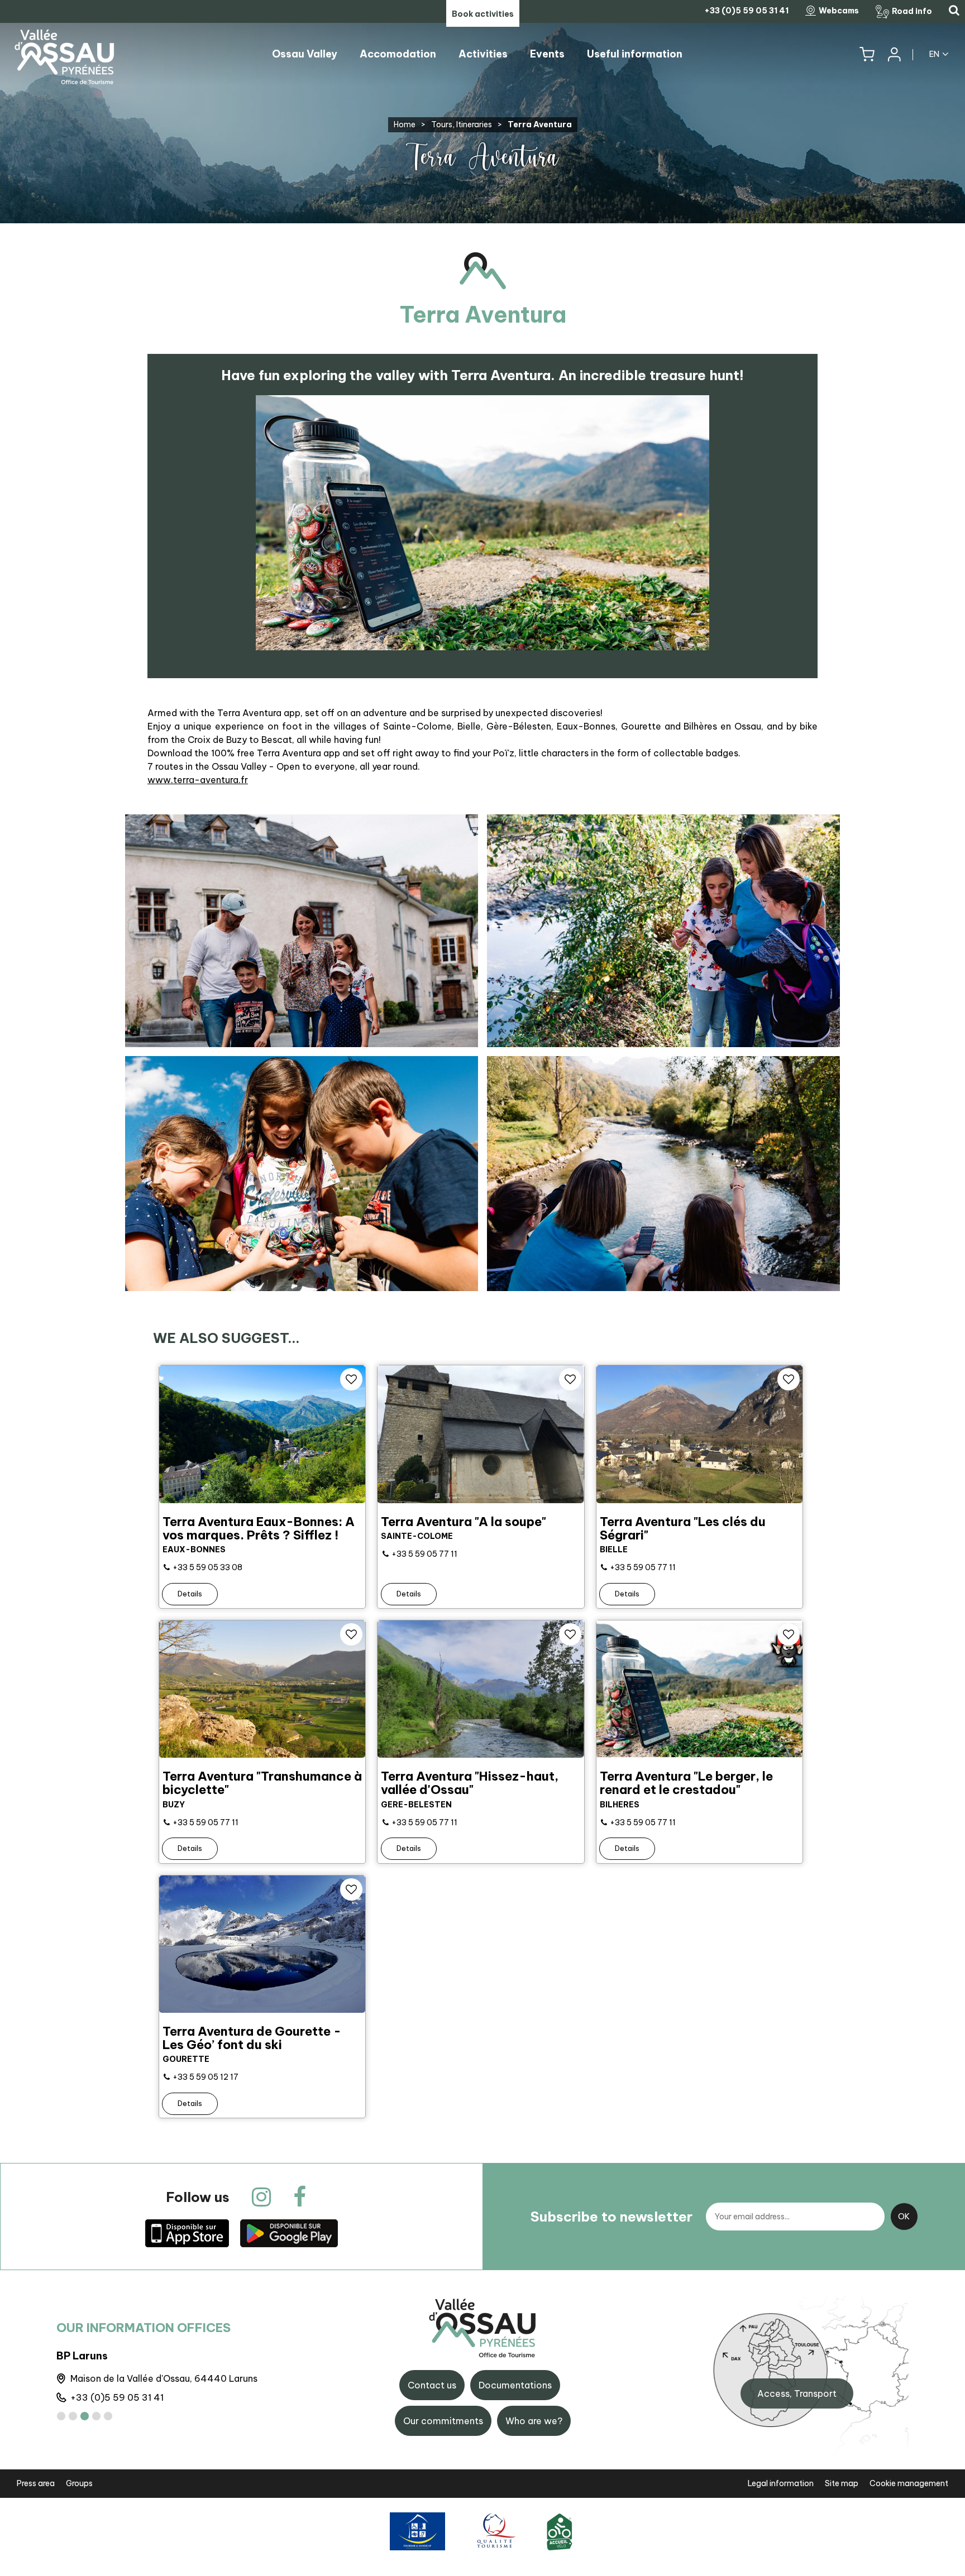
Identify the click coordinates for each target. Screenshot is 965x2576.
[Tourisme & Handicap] (417, 2531)
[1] (61, 2416)
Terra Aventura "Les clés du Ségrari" (683, 1528)
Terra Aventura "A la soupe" (464, 1522)
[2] (73, 2416)
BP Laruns (82, 2356)
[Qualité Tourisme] (495, 2531)
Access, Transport (797, 2393)
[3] (85, 2416)
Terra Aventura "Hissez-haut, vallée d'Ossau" (470, 1783)
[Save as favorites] (351, 1379)
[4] (96, 2416)
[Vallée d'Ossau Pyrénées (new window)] (187, 2233)
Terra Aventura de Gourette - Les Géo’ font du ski (252, 2038)
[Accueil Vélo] (560, 2531)
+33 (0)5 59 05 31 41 (117, 2397)
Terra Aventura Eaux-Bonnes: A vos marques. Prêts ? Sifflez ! (259, 1528)
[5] (108, 2416)
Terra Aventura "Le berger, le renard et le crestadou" (686, 1783)
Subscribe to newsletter (612, 2217)
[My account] (894, 54)
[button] (867, 54)
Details (190, 1594)
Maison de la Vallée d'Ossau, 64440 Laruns (164, 2378)
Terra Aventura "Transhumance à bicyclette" (262, 1783)
